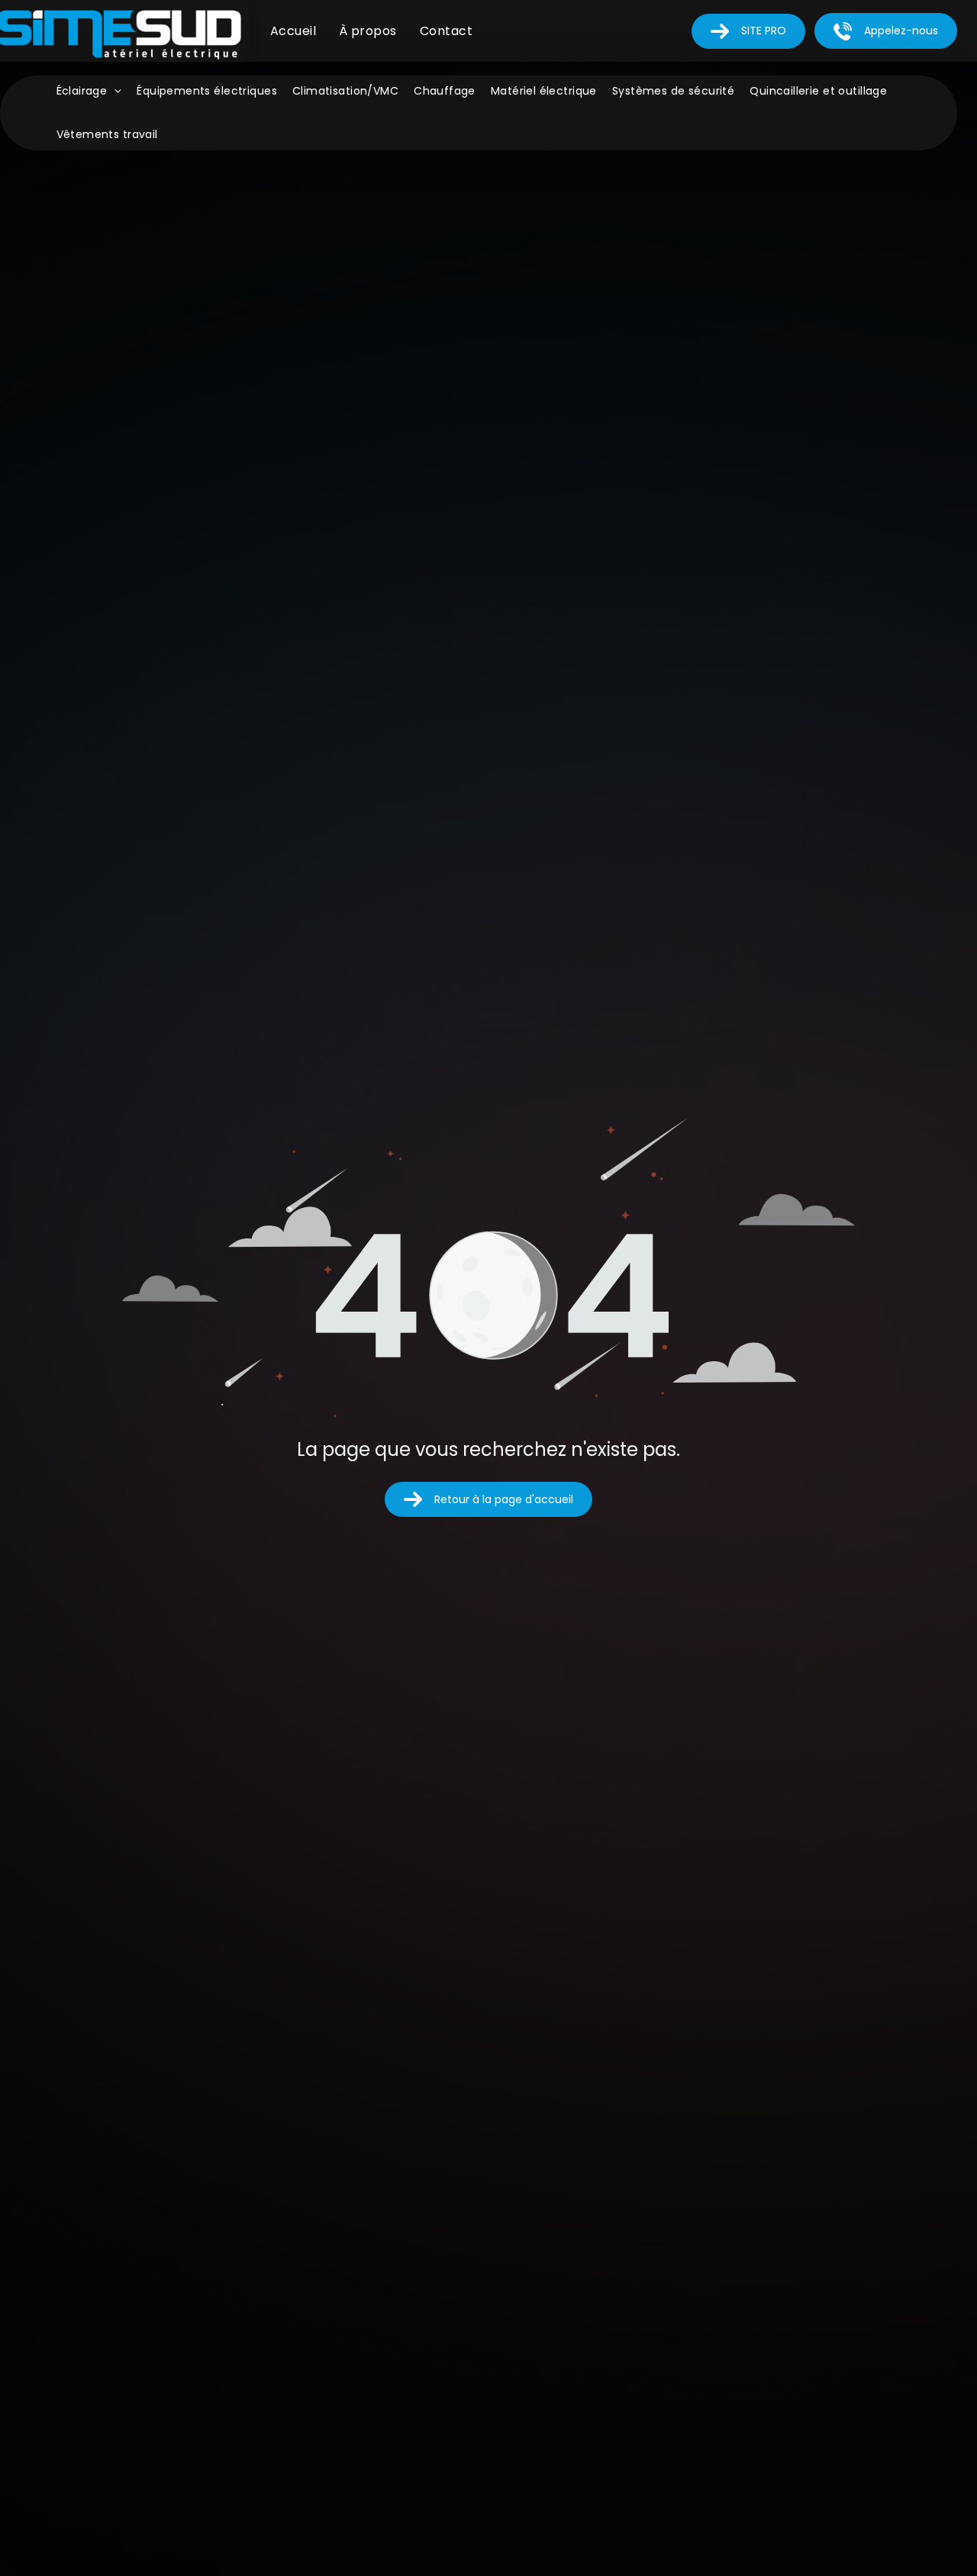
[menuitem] (293, 31)
